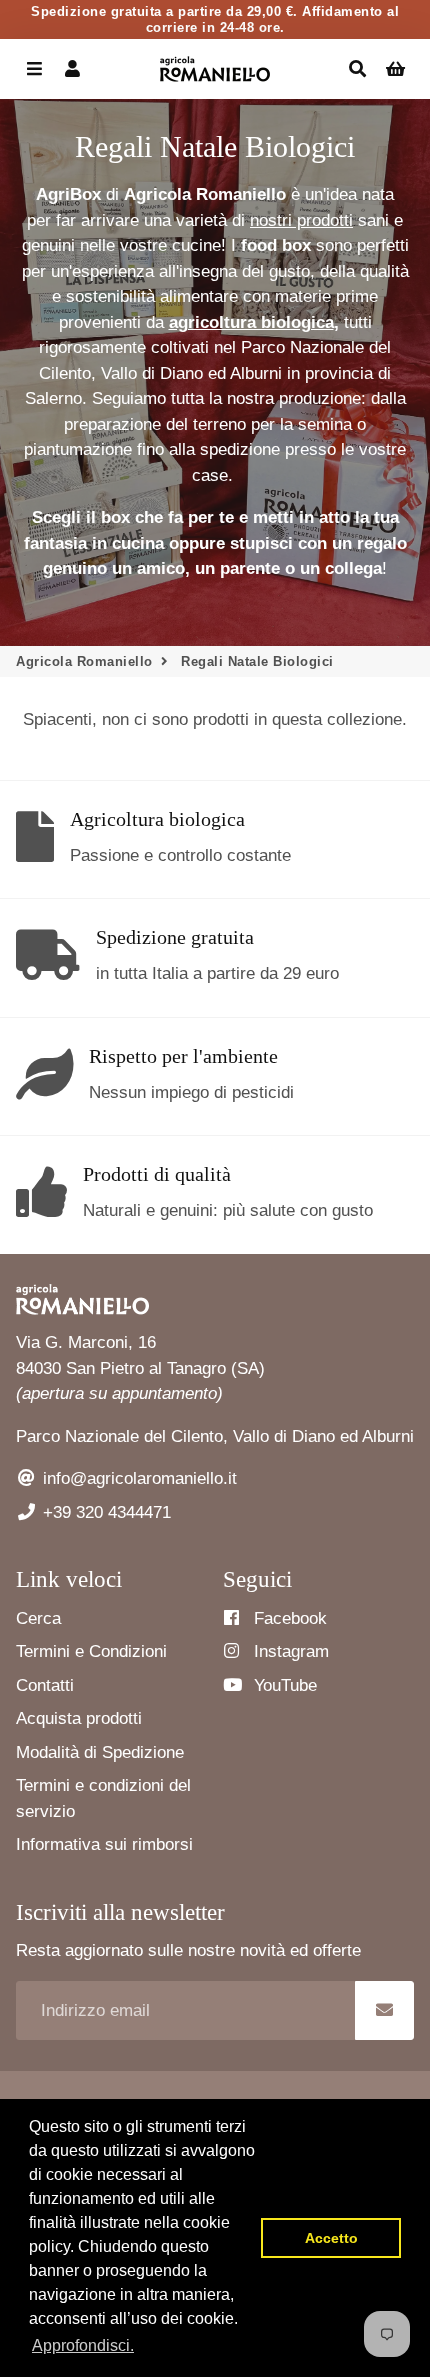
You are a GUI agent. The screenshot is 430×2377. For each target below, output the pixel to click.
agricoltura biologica (251, 322)
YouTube (283, 1685)
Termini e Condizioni (91, 1651)
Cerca (38, 1618)
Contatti (45, 1685)
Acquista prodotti (79, 1718)
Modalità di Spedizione (100, 1752)
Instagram (289, 1651)
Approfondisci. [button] (83, 2345)
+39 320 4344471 (104, 1512)
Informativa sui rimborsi (104, 1844)
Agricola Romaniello (84, 661)
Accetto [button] (331, 2238)
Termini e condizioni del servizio (103, 1798)
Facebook (288, 1618)
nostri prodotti (301, 220)
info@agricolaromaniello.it (137, 1478)
